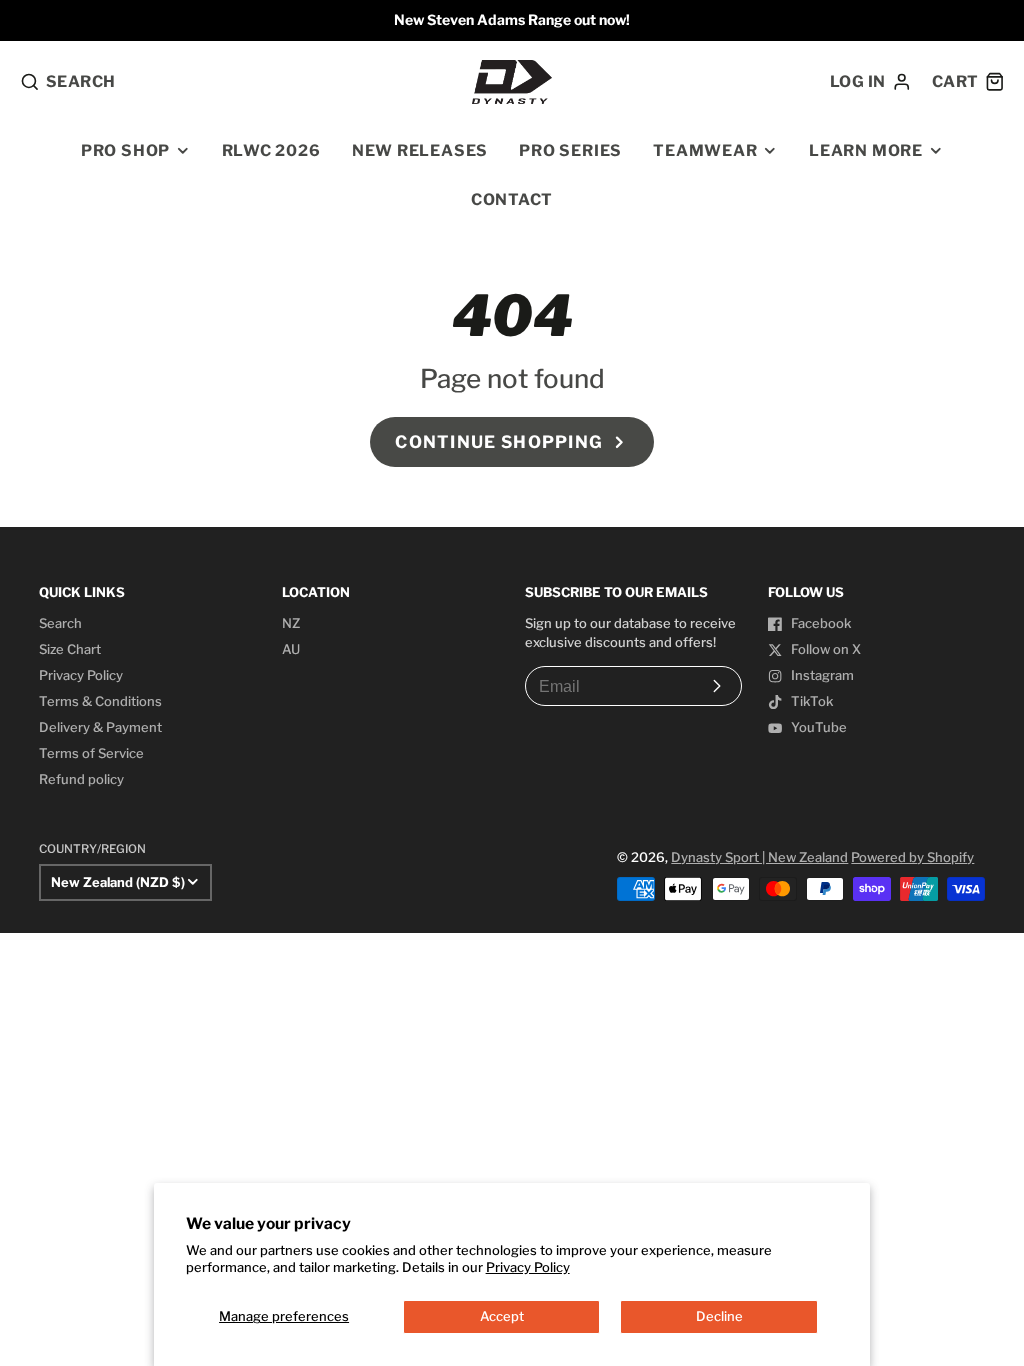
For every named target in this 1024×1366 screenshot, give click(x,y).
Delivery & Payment (100, 727)
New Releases (420, 150)
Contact (512, 199)
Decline (719, 1316)
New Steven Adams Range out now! (512, 19)
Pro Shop (125, 150)
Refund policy (81, 779)
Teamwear (705, 150)
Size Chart (70, 649)
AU (291, 649)
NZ (291, 623)
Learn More (866, 150)
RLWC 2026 (271, 150)
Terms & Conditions (100, 701)
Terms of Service (91, 753)
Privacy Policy (528, 1267)
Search (60, 623)
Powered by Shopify (912, 857)
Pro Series (570, 150)
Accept (502, 1316)
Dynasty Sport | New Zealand (759, 857)
